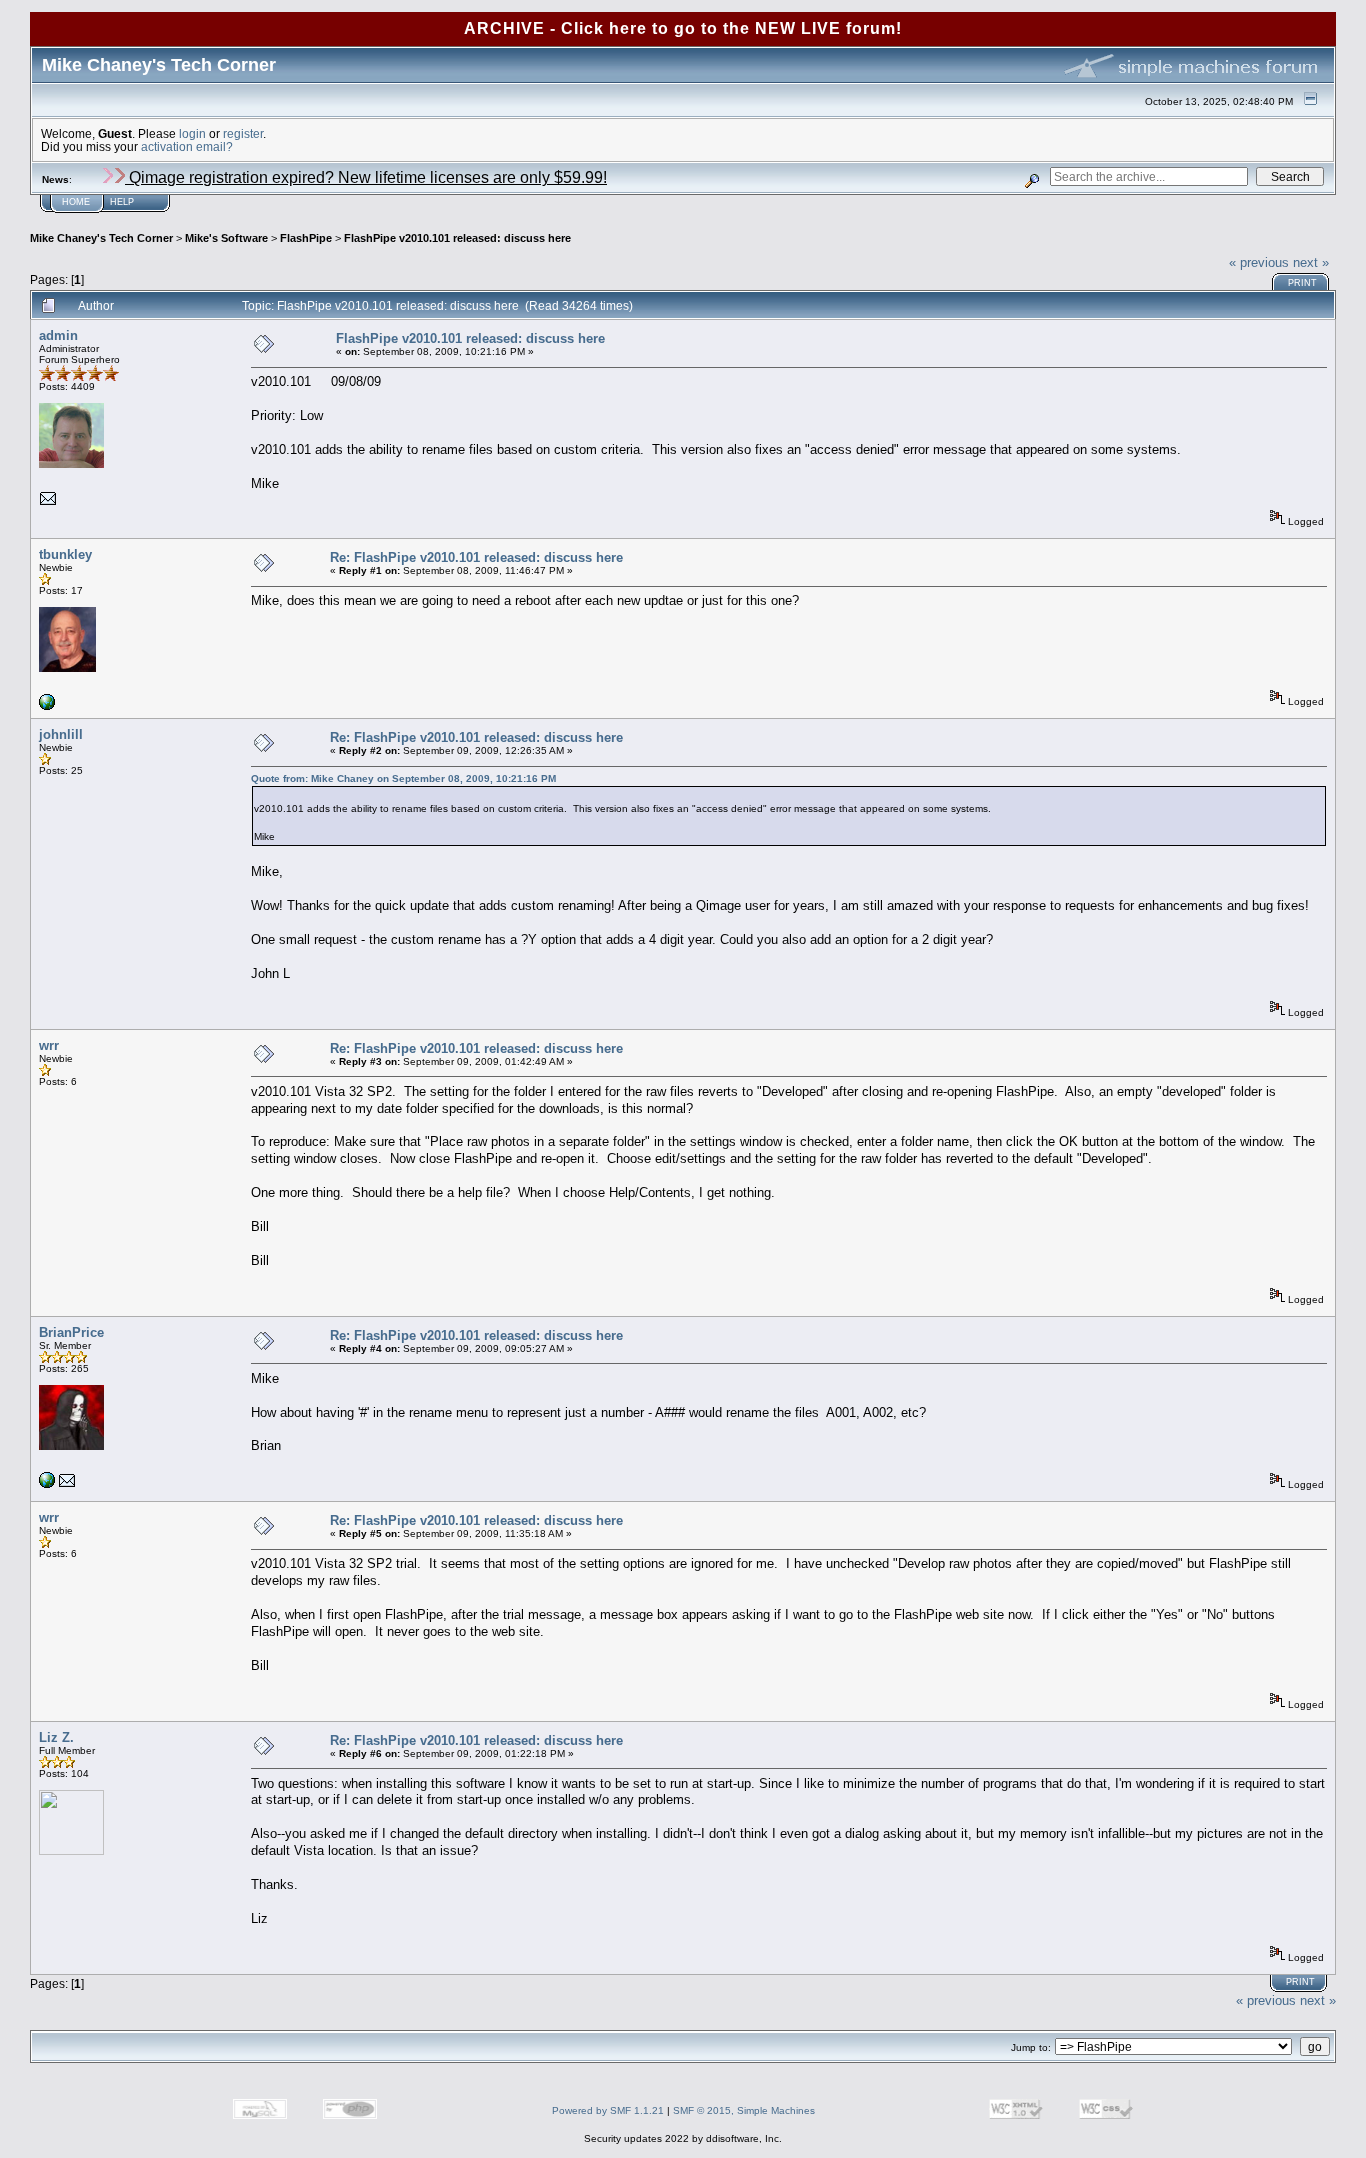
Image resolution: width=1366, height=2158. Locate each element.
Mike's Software (226, 238)
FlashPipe (306, 238)
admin (58, 335)
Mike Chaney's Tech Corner (101, 238)
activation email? (187, 146)
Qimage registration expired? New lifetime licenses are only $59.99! (366, 177)
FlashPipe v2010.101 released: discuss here (457, 238)
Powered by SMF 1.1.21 (608, 2110)
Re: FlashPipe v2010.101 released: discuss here (476, 557)
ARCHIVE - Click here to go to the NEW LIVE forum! (683, 28)
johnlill (61, 734)
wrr (49, 1045)
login (192, 133)
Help (122, 202)
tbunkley (65, 554)
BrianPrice (71, 1332)
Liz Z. (56, 1737)
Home (76, 202)
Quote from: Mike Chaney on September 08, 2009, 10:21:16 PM (403, 778)
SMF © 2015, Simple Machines (744, 2110)
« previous (1259, 262)
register (243, 133)
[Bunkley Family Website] (47, 706)
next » (1311, 262)
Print (1302, 283)
